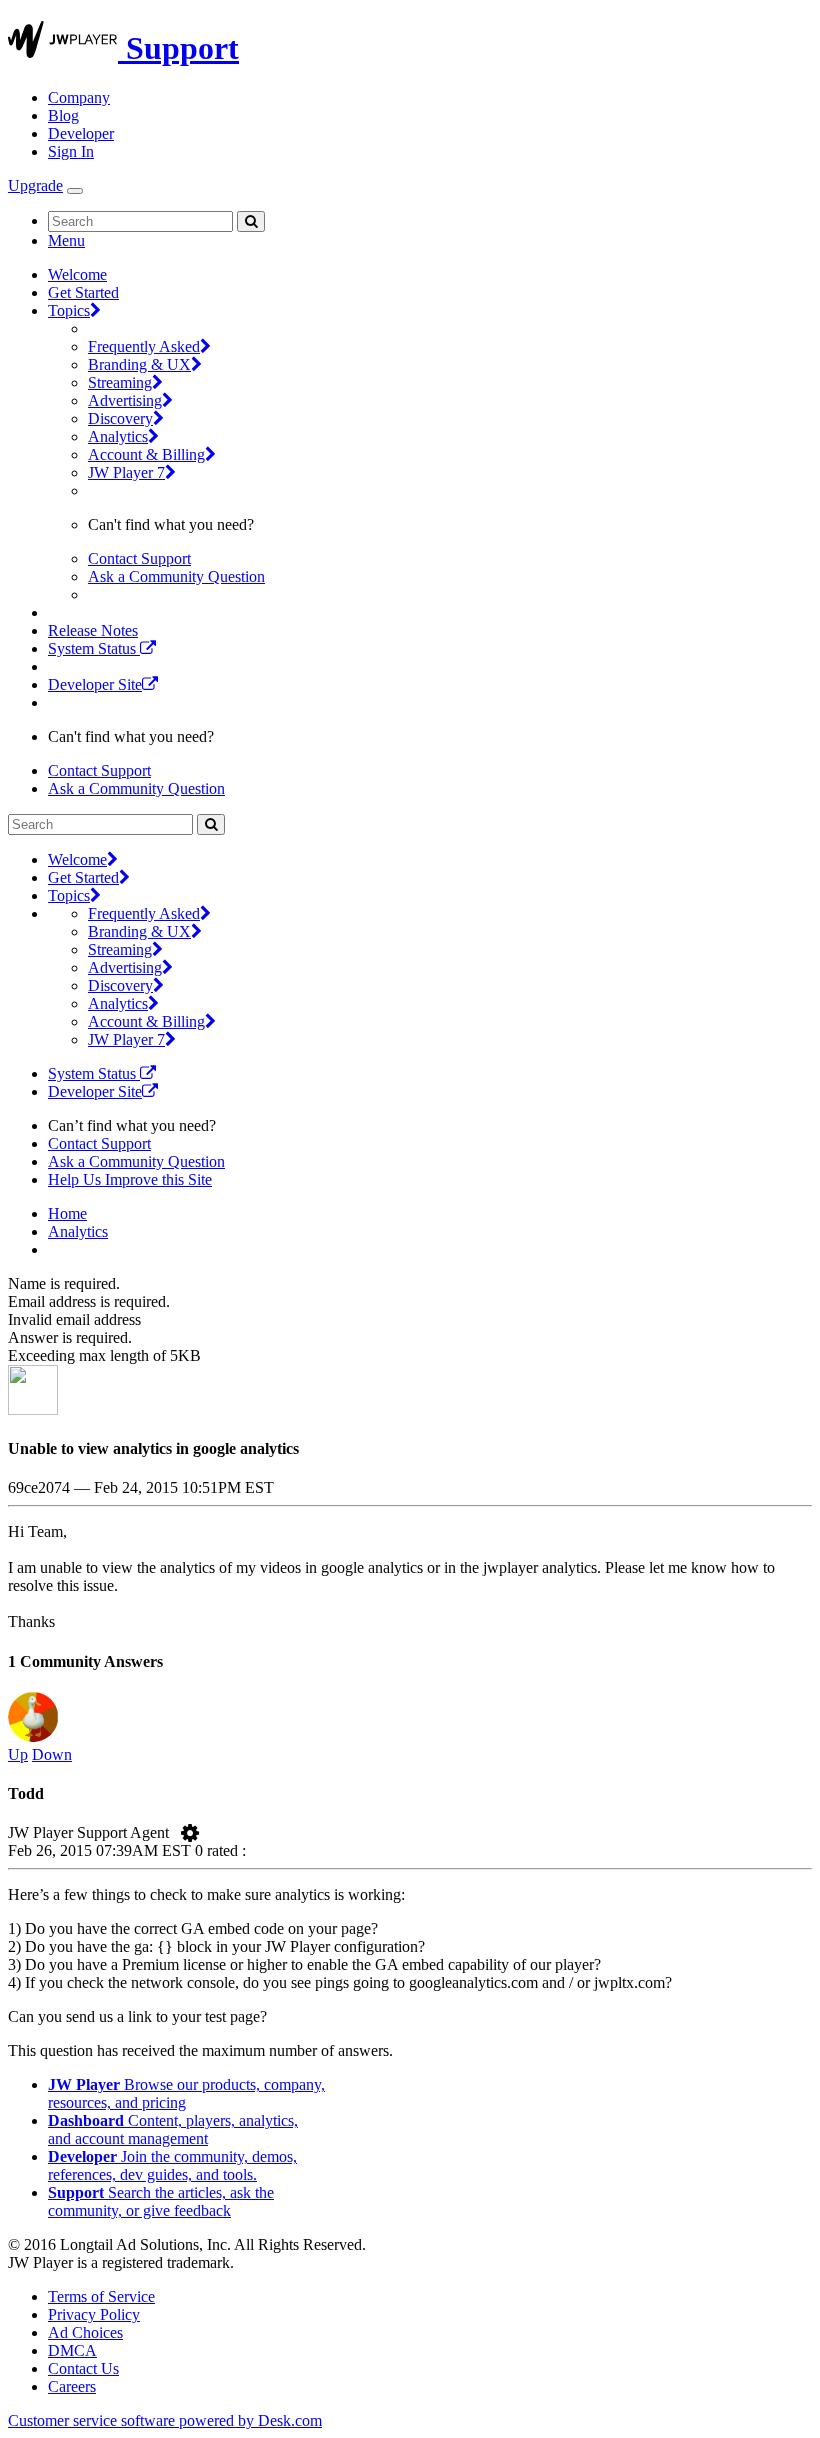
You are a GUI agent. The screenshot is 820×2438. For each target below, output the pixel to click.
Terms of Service (101, 2296)
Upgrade (35, 185)
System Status (94, 648)
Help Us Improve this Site (130, 1179)
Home (67, 1213)
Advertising (125, 400)
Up (18, 1754)
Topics (69, 310)
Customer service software (165, 2420)
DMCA (72, 2350)
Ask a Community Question (176, 576)
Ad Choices (85, 2332)
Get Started (83, 292)
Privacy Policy (94, 2314)
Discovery (120, 418)
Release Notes (93, 630)
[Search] (251, 221)
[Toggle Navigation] (75, 191)
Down (52, 1754)
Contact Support (139, 558)
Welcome (77, 274)
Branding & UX (139, 364)
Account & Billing (146, 454)
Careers (72, 2386)
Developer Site (95, 684)
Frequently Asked (144, 346)
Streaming (120, 382)
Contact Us (83, 2368)
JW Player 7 (126, 472)
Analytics (118, 436)
